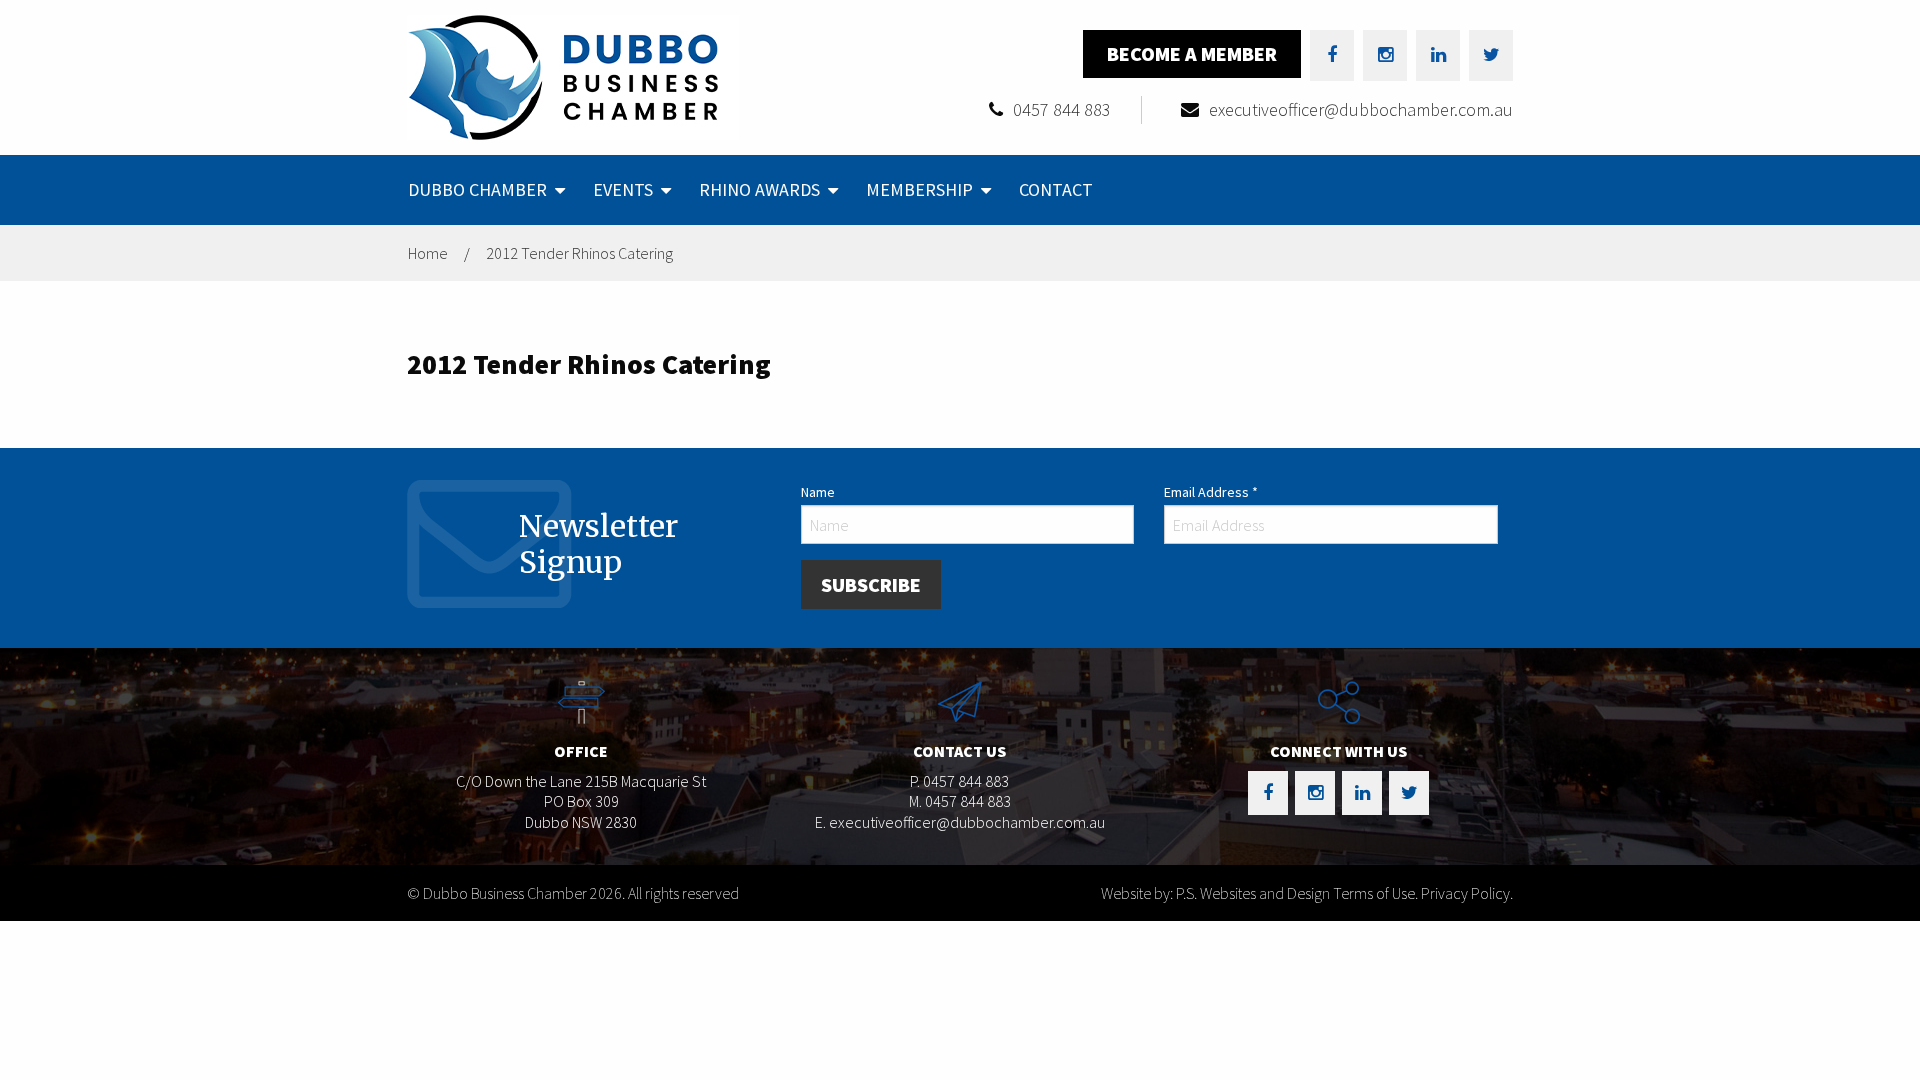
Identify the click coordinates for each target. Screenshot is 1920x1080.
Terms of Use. (1375, 893)
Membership (919, 189)
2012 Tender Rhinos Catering (579, 253)
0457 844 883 (1062, 109)
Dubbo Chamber (477, 189)
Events (623, 189)
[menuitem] (484, 190)
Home (428, 253)
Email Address (1211, 492)
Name (818, 492)
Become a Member (1192, 53)
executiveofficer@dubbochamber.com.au (1361, 109)
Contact (1056, 189)
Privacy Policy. (1467, 893)
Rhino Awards (759, 189)
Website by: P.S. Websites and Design (1215, 893)
